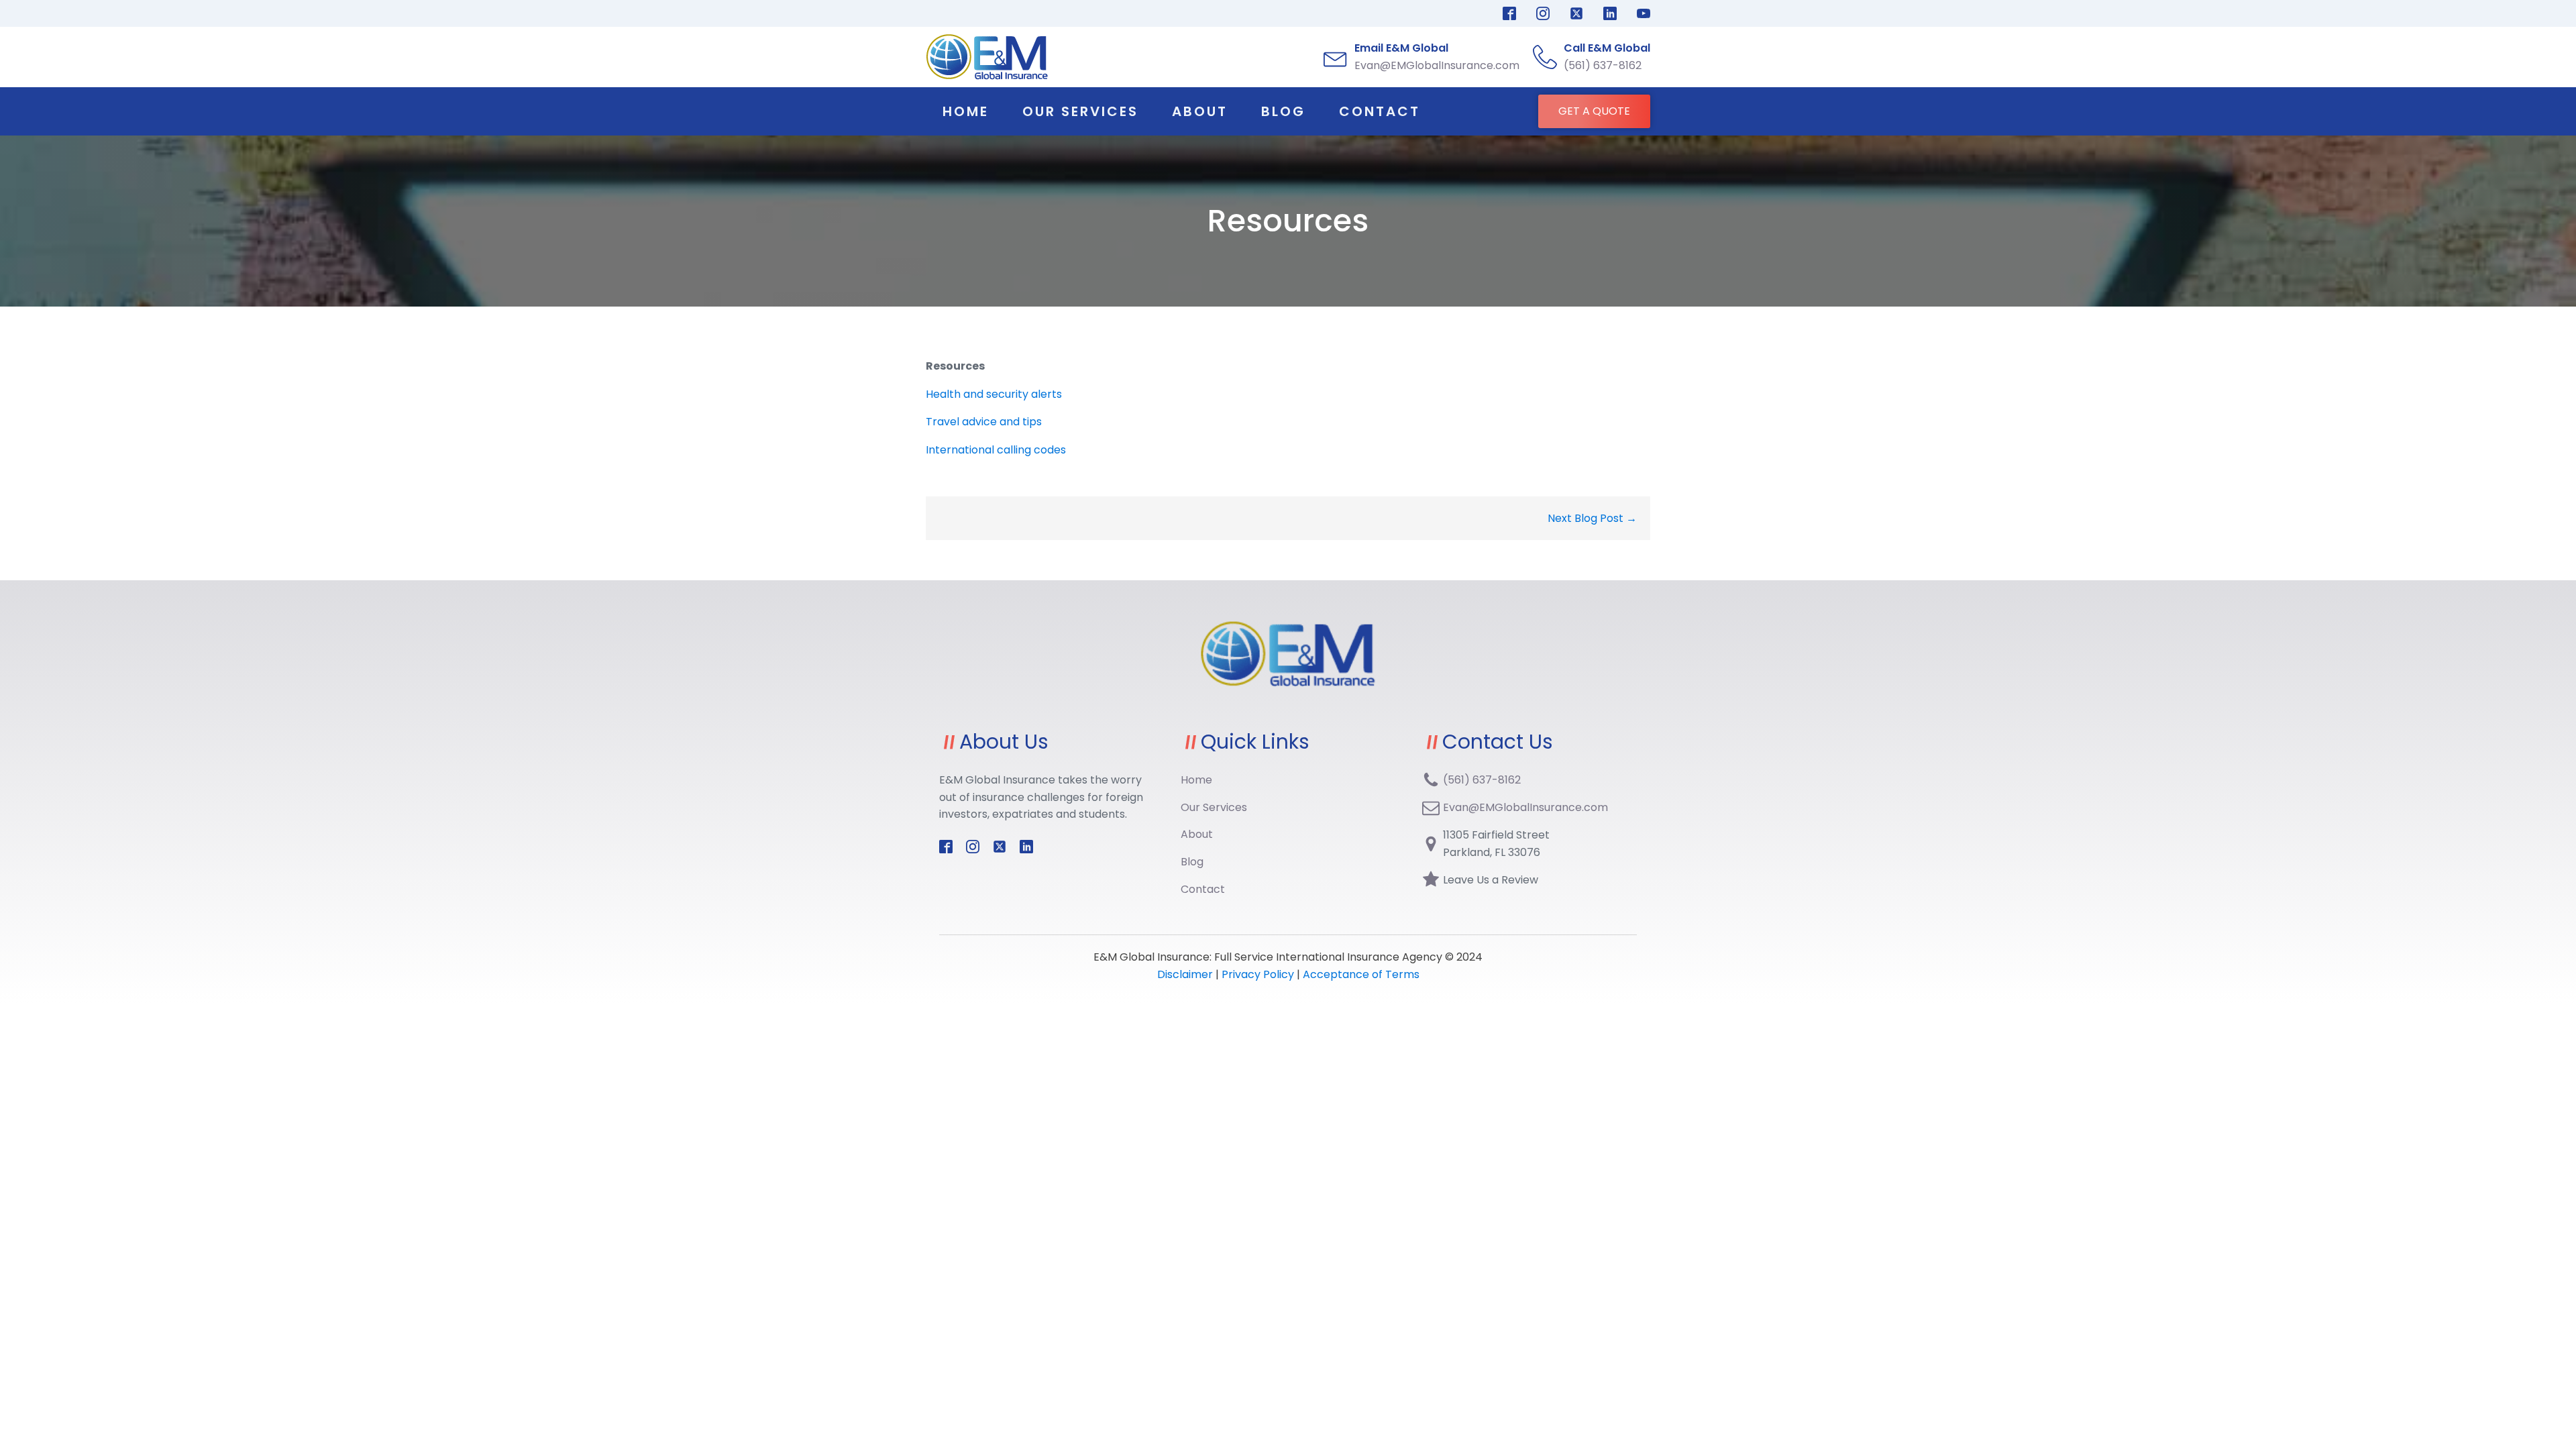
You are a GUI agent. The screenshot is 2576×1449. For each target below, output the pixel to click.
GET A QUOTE (1594, 111)
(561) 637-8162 (1482, 780)
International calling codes (996, 450)
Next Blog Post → (1592, 518)
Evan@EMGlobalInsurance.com (1525, 807)
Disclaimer (1186, 974)
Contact (1380, 111)
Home (966, 111)
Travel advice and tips (984, 422)
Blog (1283, 111)
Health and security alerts (994, 394)
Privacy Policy (1258, 974)
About (1200, 111)
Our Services (1080, 111)
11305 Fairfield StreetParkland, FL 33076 (1496, 844)
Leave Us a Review (1491, 880)
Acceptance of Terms (1361, 974)
